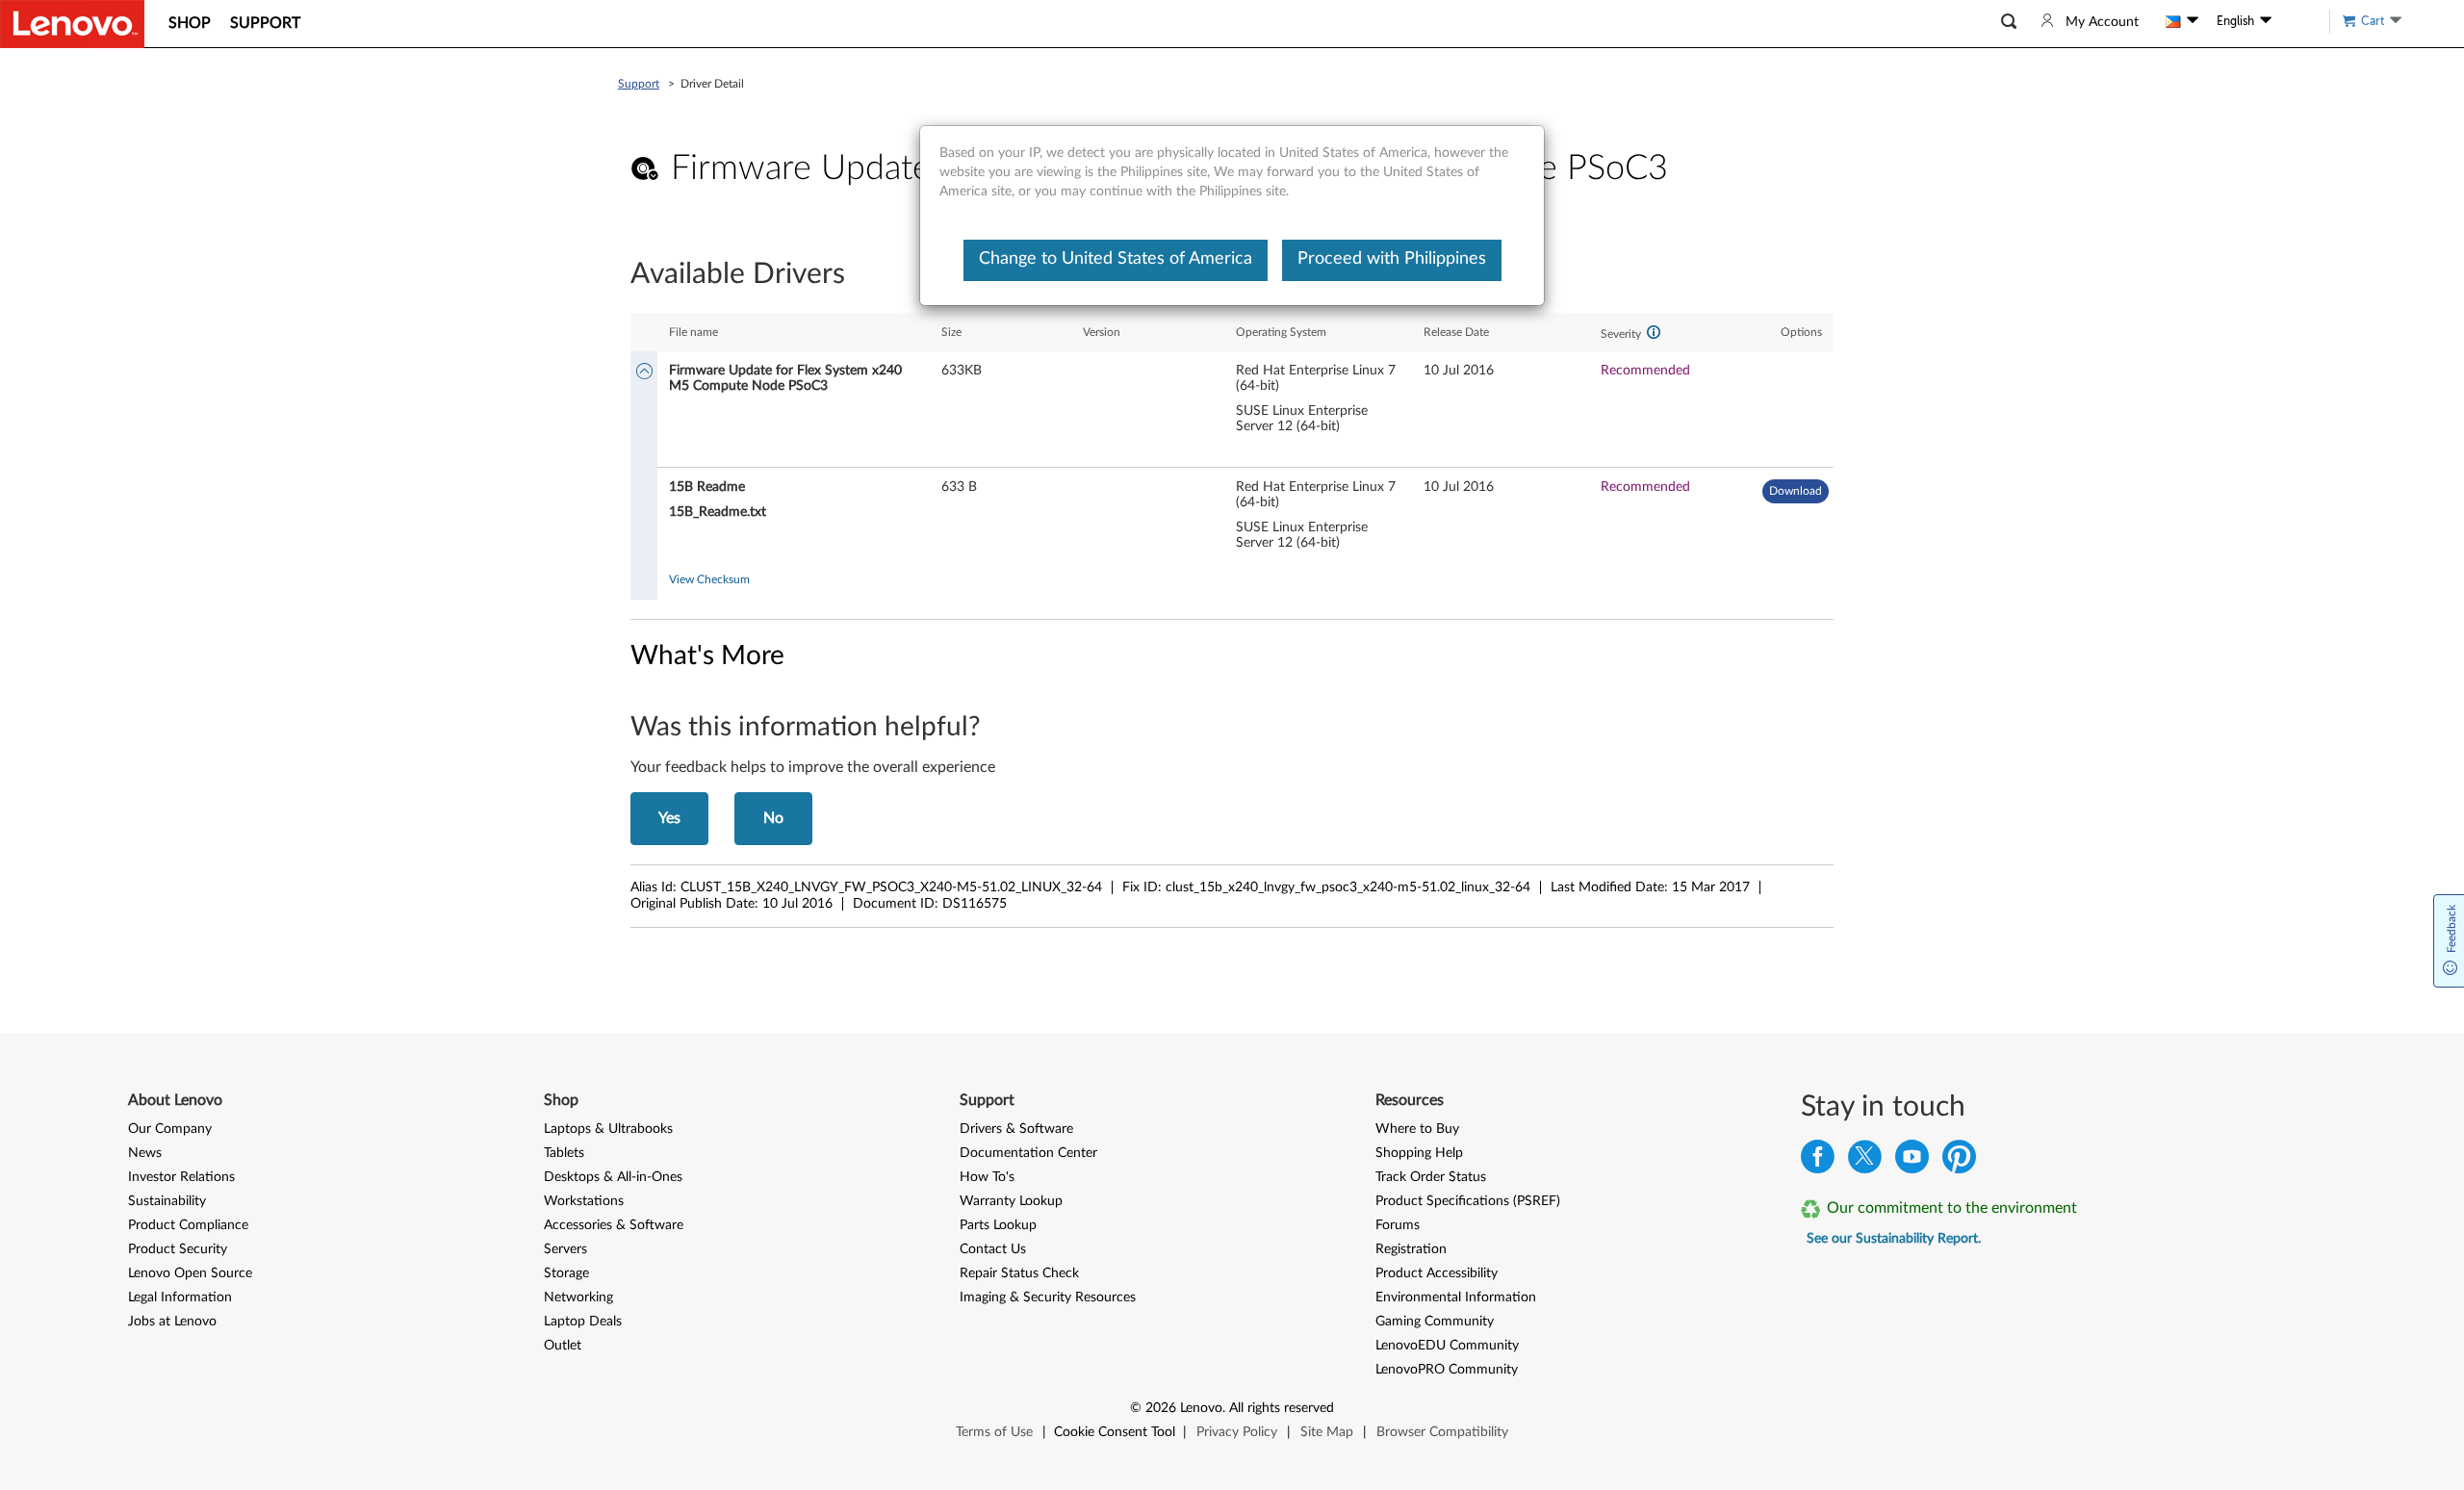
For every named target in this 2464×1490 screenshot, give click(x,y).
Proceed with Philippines (1392, 259)
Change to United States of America (1116, 259)
